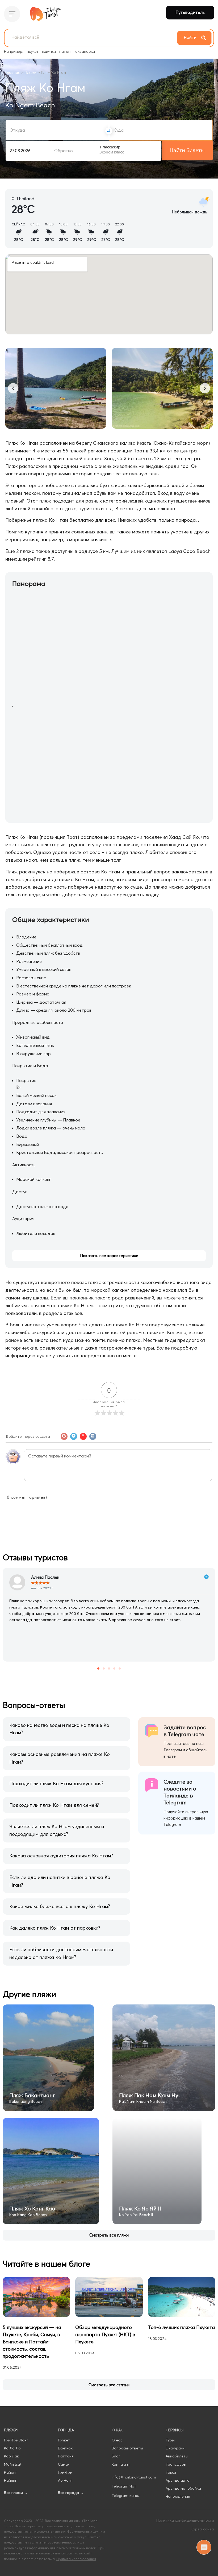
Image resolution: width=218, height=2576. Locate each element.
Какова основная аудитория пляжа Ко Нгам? (61, 1856)
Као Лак (11, 2456)
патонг (66, 51)
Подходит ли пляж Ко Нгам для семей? (54, 1805)
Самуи (64, 2464)
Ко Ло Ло (12, 2448)
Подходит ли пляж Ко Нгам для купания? (56, 1783)
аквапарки (85, 51)
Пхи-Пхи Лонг (16, 2440)
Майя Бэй (13, 2464)
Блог (116, 2456)
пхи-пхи (49, 51)
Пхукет (64, 2440)
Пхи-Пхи (65, 2472)
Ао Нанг (65, 2480)
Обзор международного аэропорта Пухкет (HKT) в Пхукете (105, 2334)
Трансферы (176, 2464)
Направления (178, 2496)
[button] (13, 388)
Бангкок (65, 2448)
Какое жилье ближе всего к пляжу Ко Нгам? (60, 1906)
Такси (171, 2472)
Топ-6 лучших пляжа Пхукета (181, 2327)
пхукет (33, 51)
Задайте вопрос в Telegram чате (185, 1731)
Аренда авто (178, 2480)
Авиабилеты (177, 2456)
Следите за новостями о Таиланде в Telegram (180, 1792)
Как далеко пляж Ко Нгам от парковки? (55, 1928)
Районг (11, 2472)
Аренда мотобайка (183, 2488)
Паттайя (66, 2456)
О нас (117, 2440)
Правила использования (76, 2559)
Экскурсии (175, 2448)
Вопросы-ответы (127, 2448)
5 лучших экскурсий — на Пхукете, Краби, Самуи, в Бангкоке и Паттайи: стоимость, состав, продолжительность (32, 2342)
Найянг (10, 2480)
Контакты (121, 2464)
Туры (170, 2440)
